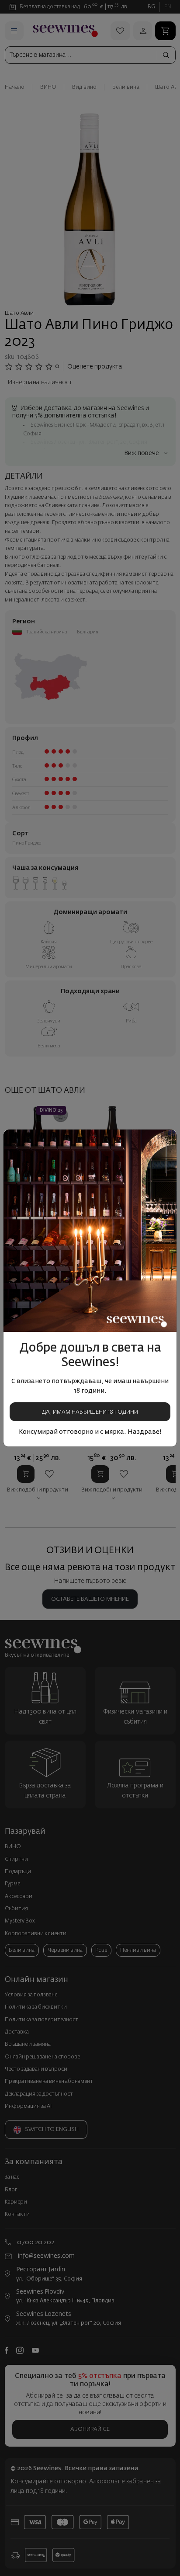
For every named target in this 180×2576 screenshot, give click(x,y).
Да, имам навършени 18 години (90, 1412)
